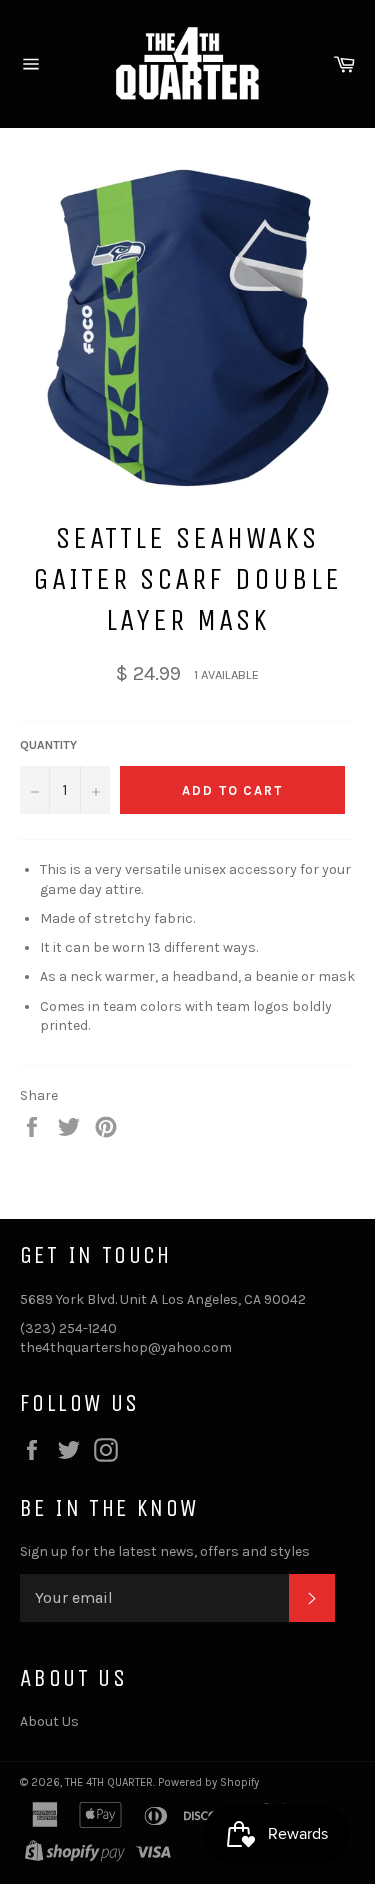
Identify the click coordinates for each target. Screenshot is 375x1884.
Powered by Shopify (208, 1782)
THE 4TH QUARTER (109, 1782)
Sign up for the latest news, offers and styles (165, 1551)
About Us (49, 1721)
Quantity (48, 745)
